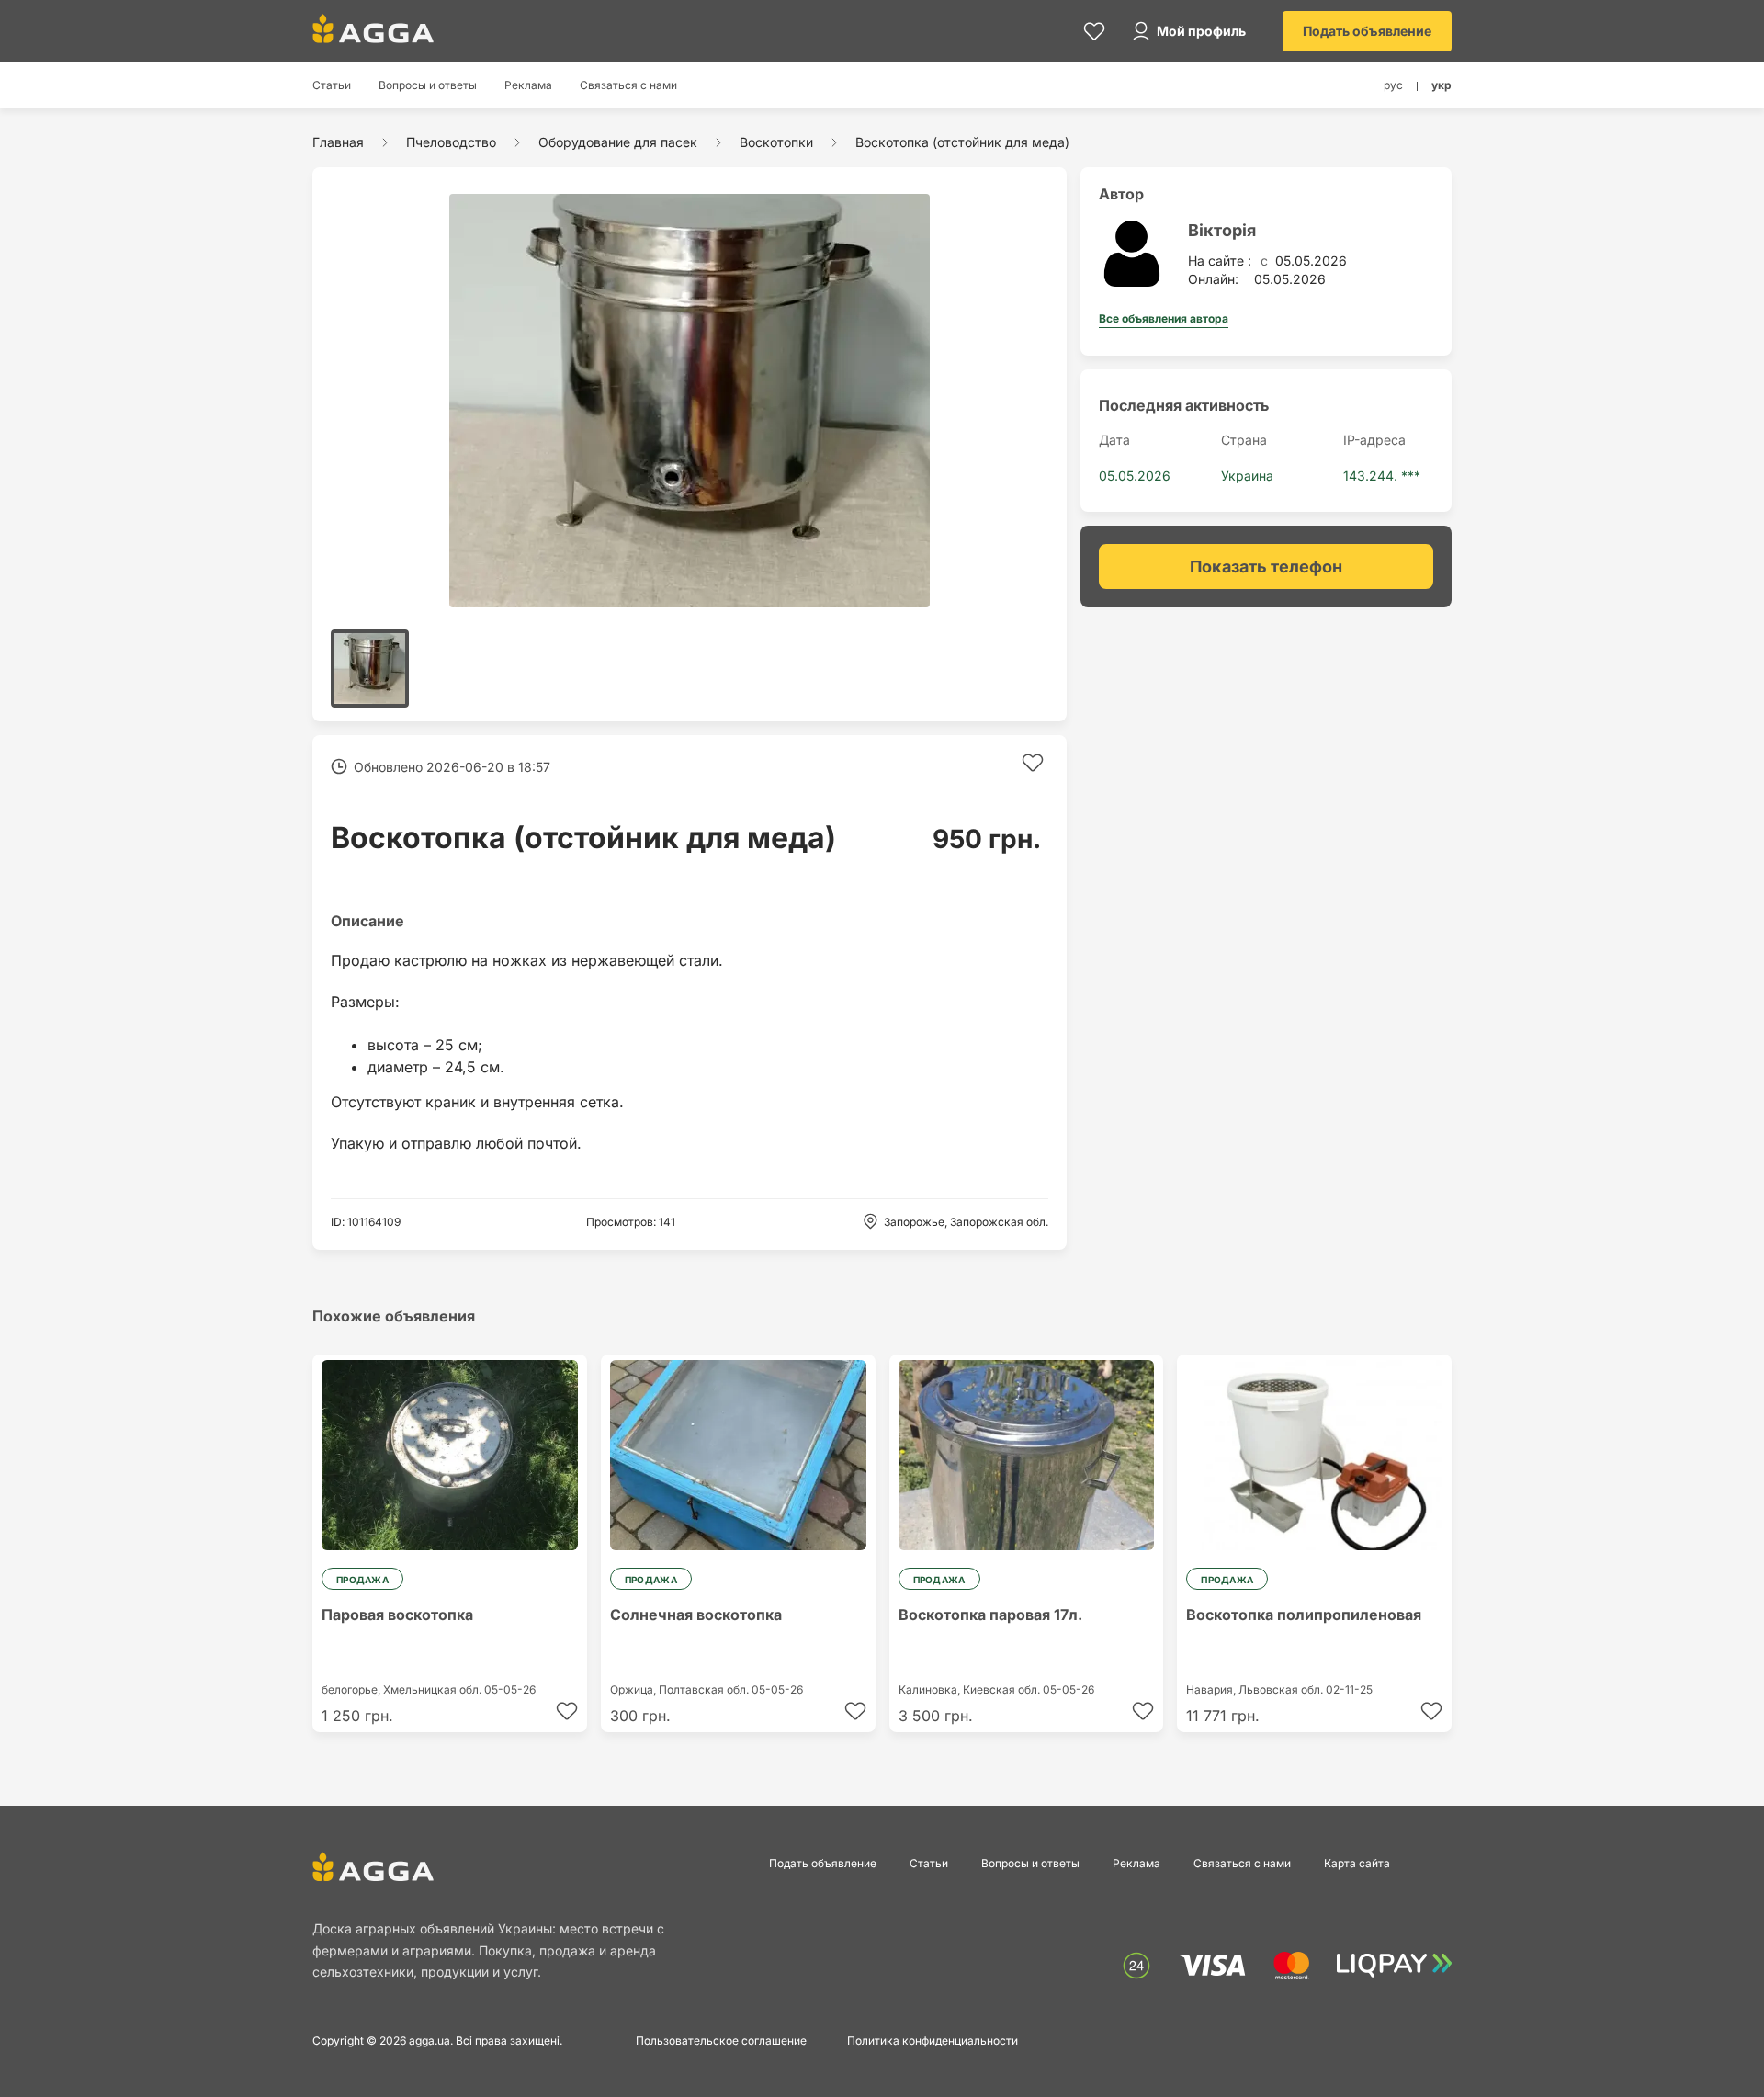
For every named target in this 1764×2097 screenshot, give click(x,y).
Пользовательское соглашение (721, 2040)
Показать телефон (1266, 567)
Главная (338, 142)
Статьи (332, 85)
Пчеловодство (451, 142)
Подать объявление (1367, 31)
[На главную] (373, 28)
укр (1442, 85)
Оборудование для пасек (618, 142)
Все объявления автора (1164, 318)
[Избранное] (1094, 31)
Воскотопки (776, 142)
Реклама (528, 85)
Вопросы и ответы (428, 85)
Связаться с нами (628, 85)
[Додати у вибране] (1033, 763)
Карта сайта (1357, 1863)
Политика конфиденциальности (933, 2040)
